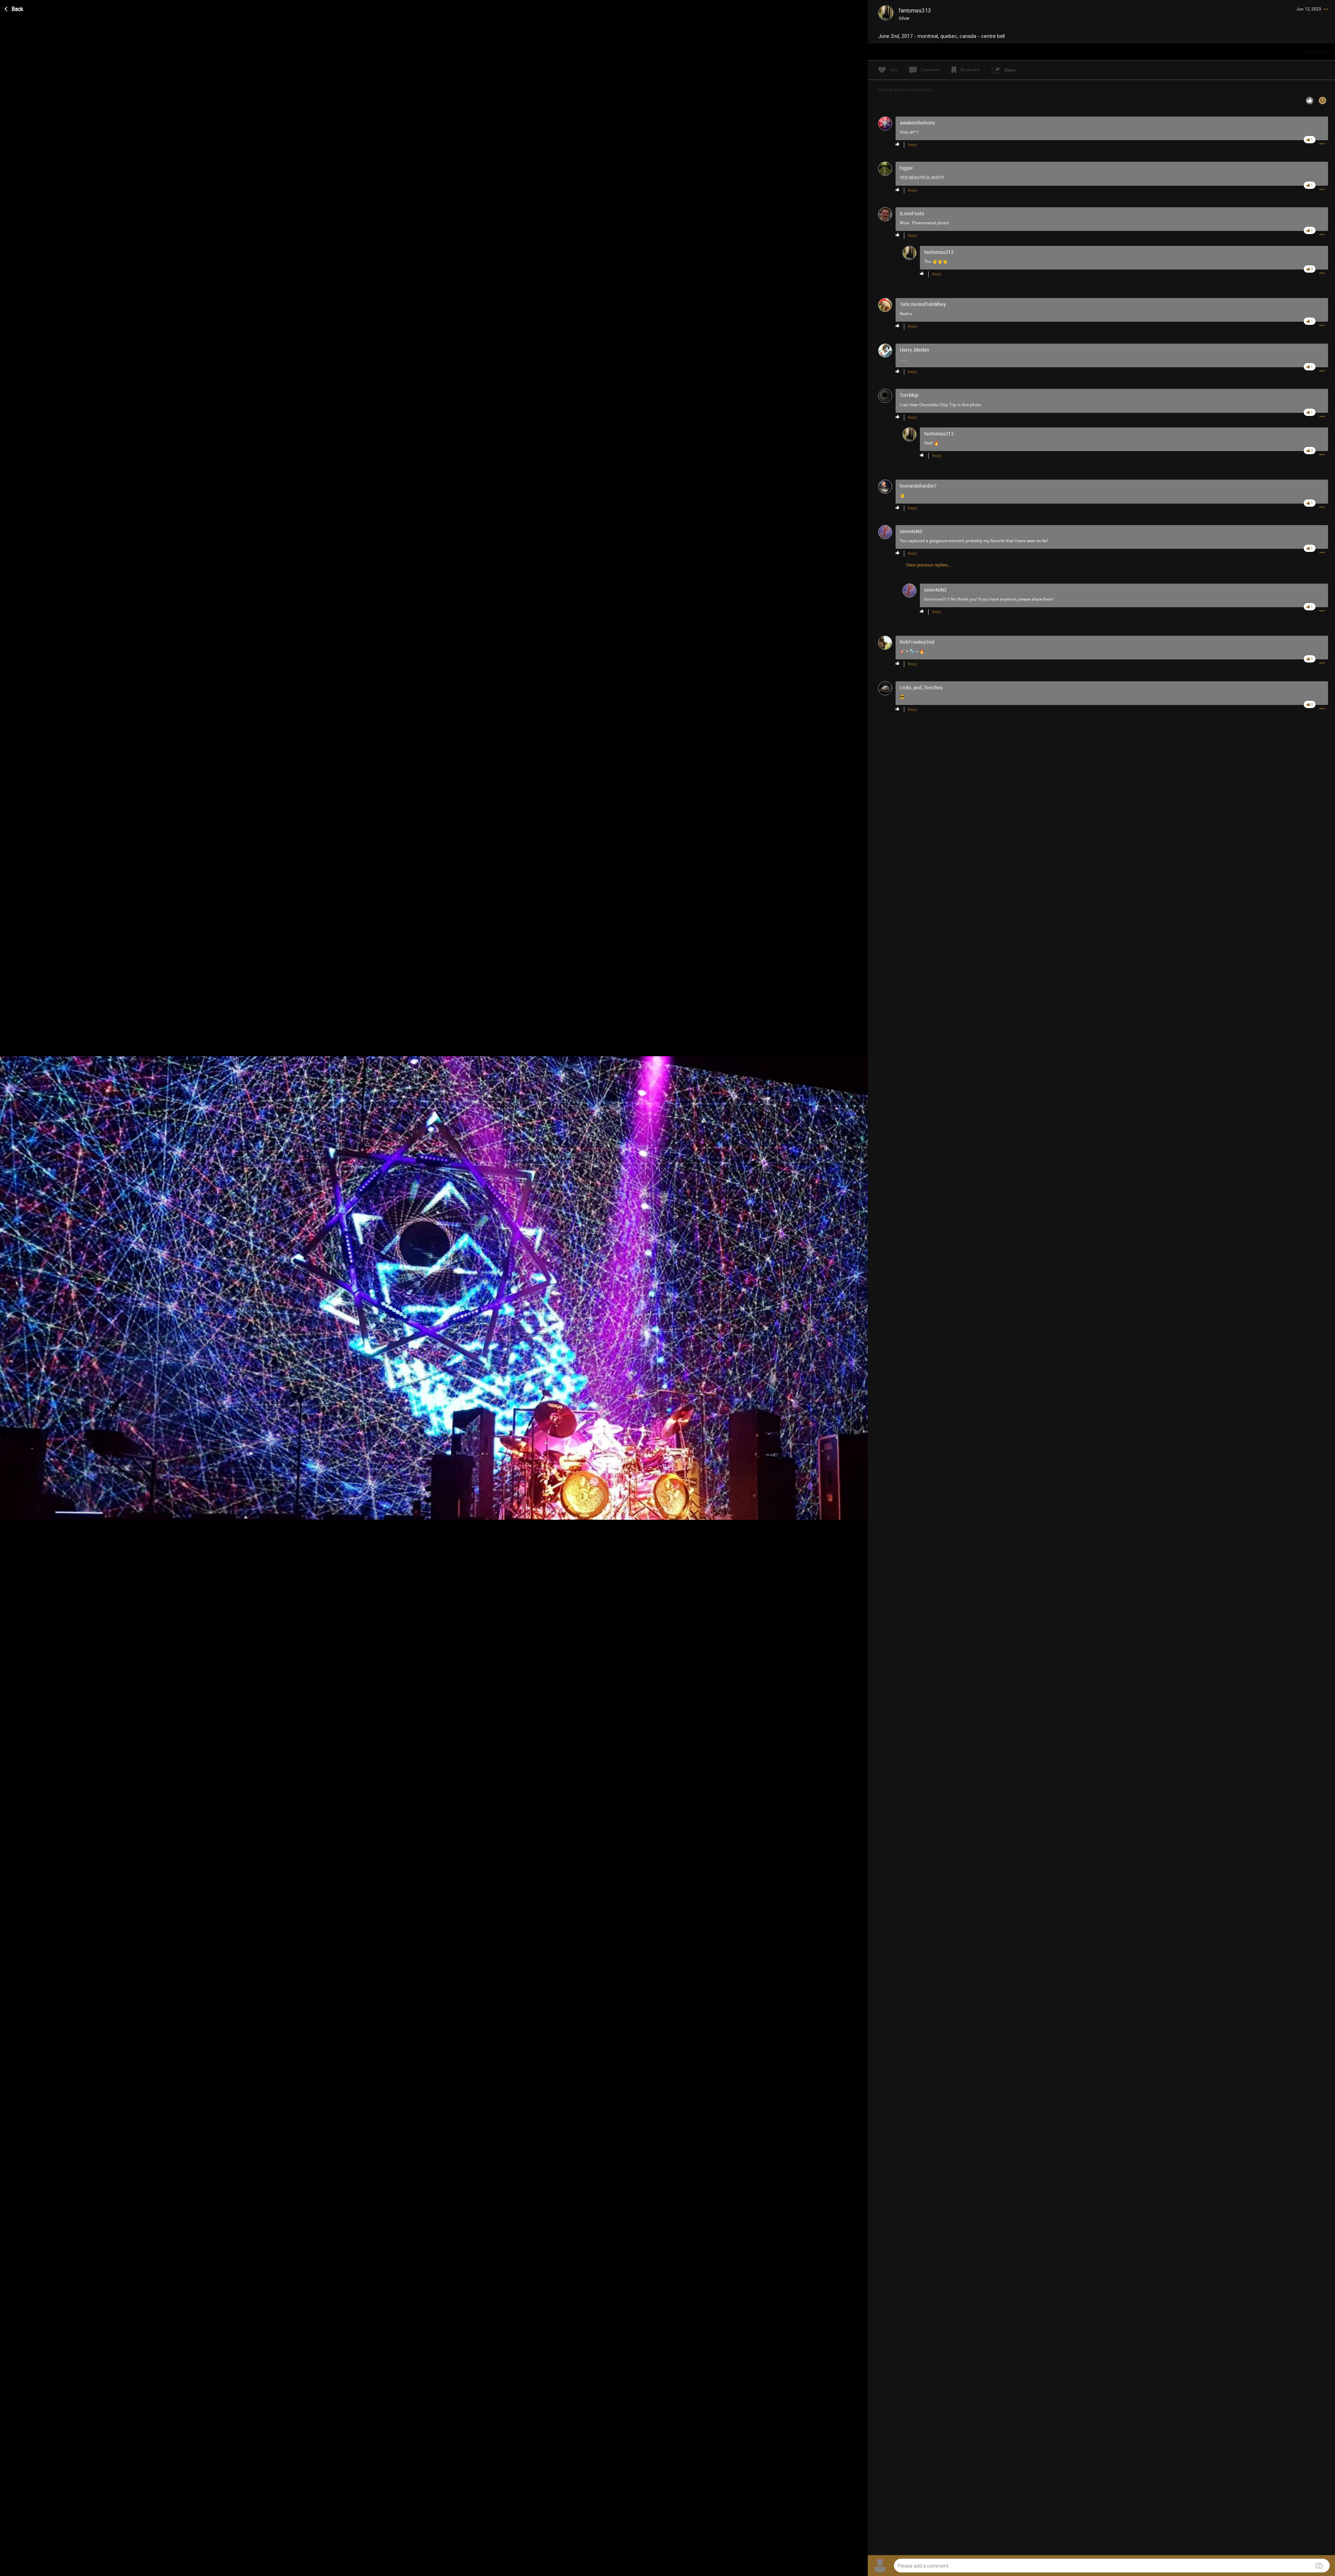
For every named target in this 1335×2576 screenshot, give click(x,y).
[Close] (14, 8)
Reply (912, 145)
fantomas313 (937, 599)
